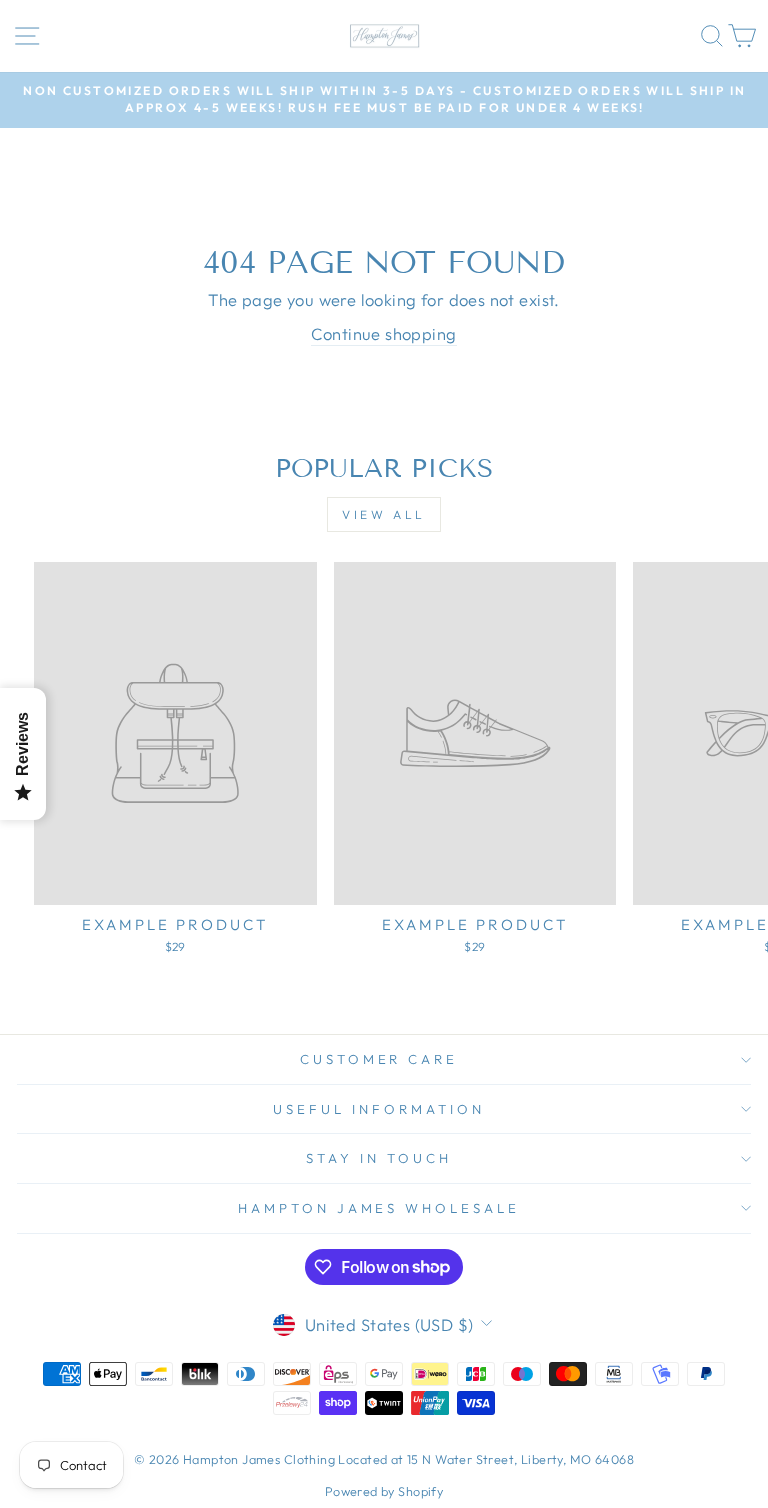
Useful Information (379, 1109)
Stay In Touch (379, 1158)
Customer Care (379, 1059)
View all (384, 514)
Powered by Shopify (384, 1491)
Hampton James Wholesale (379, 1208)
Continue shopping (383, 333)
